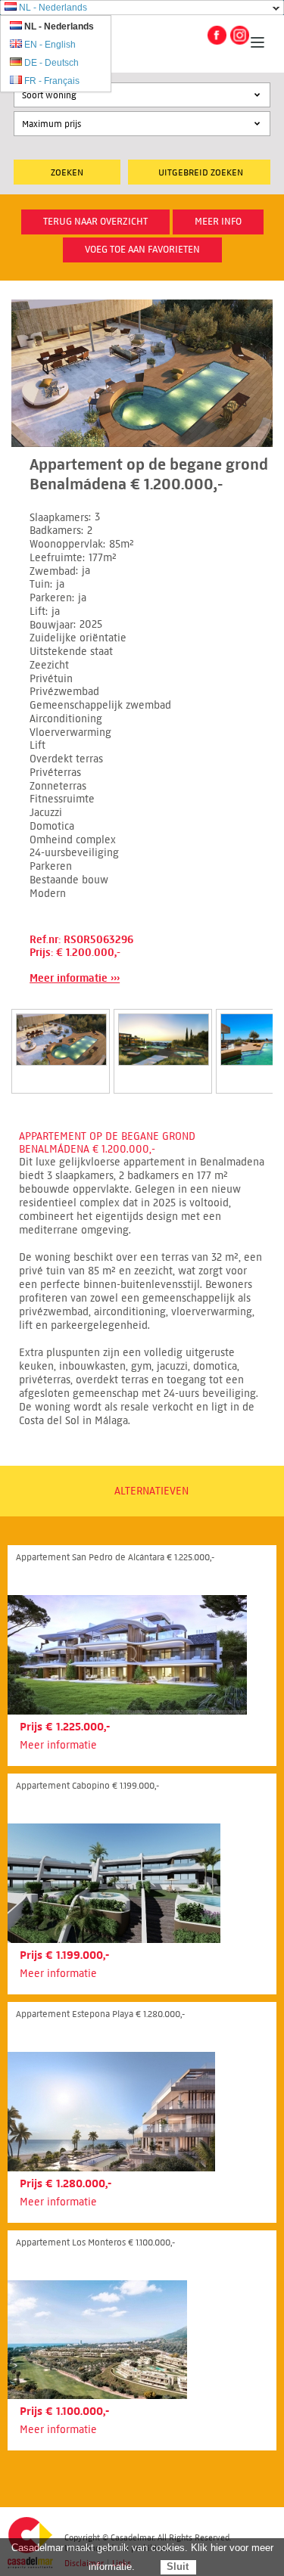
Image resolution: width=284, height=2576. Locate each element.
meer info (218, 222)
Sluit (178, 2567)
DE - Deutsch (51, 63)
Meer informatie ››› (75, 978)
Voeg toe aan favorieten (142, 250)
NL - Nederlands (53, 8)
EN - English (50, 45)
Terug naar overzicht (95, 222)
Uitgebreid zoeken (201, 172)
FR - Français (52, 81)
